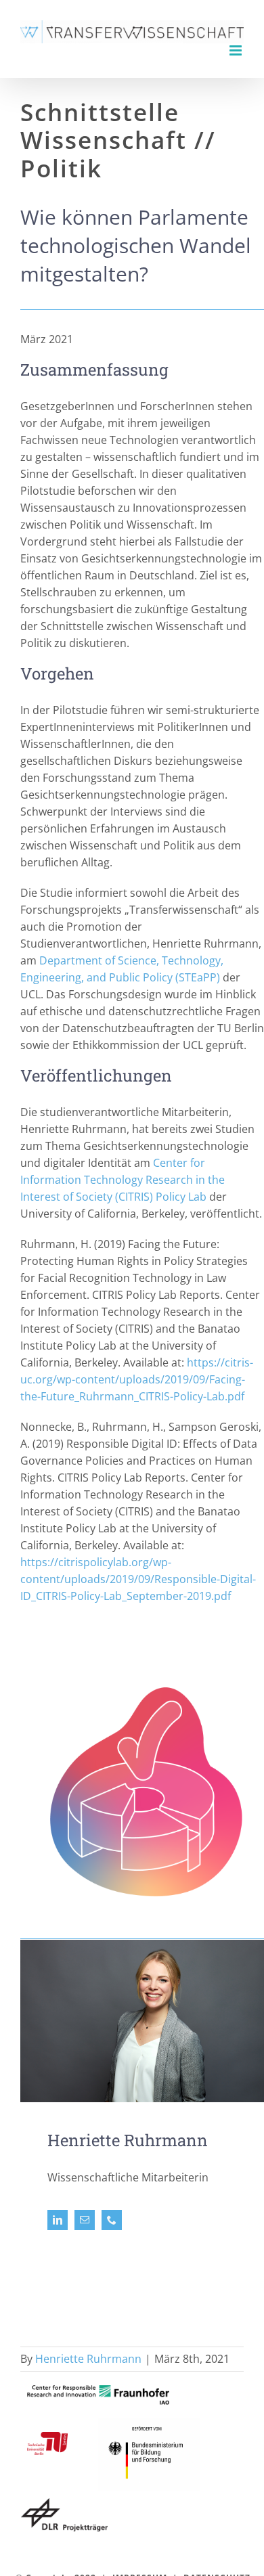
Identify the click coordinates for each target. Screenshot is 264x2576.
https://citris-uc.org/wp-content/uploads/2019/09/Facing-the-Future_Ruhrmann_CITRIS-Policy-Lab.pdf (137, 1379)
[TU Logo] (47, 2437)
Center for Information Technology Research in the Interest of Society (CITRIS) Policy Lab (123, 1180)
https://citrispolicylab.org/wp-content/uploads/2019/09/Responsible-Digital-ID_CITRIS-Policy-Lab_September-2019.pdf (138, 1579)
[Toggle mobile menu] (237, 50)
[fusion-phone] (112, 2220)
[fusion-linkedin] (58, 2220)
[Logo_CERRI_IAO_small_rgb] (98, 2391)
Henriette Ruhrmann (88, 2359)
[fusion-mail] (85, 2220)
